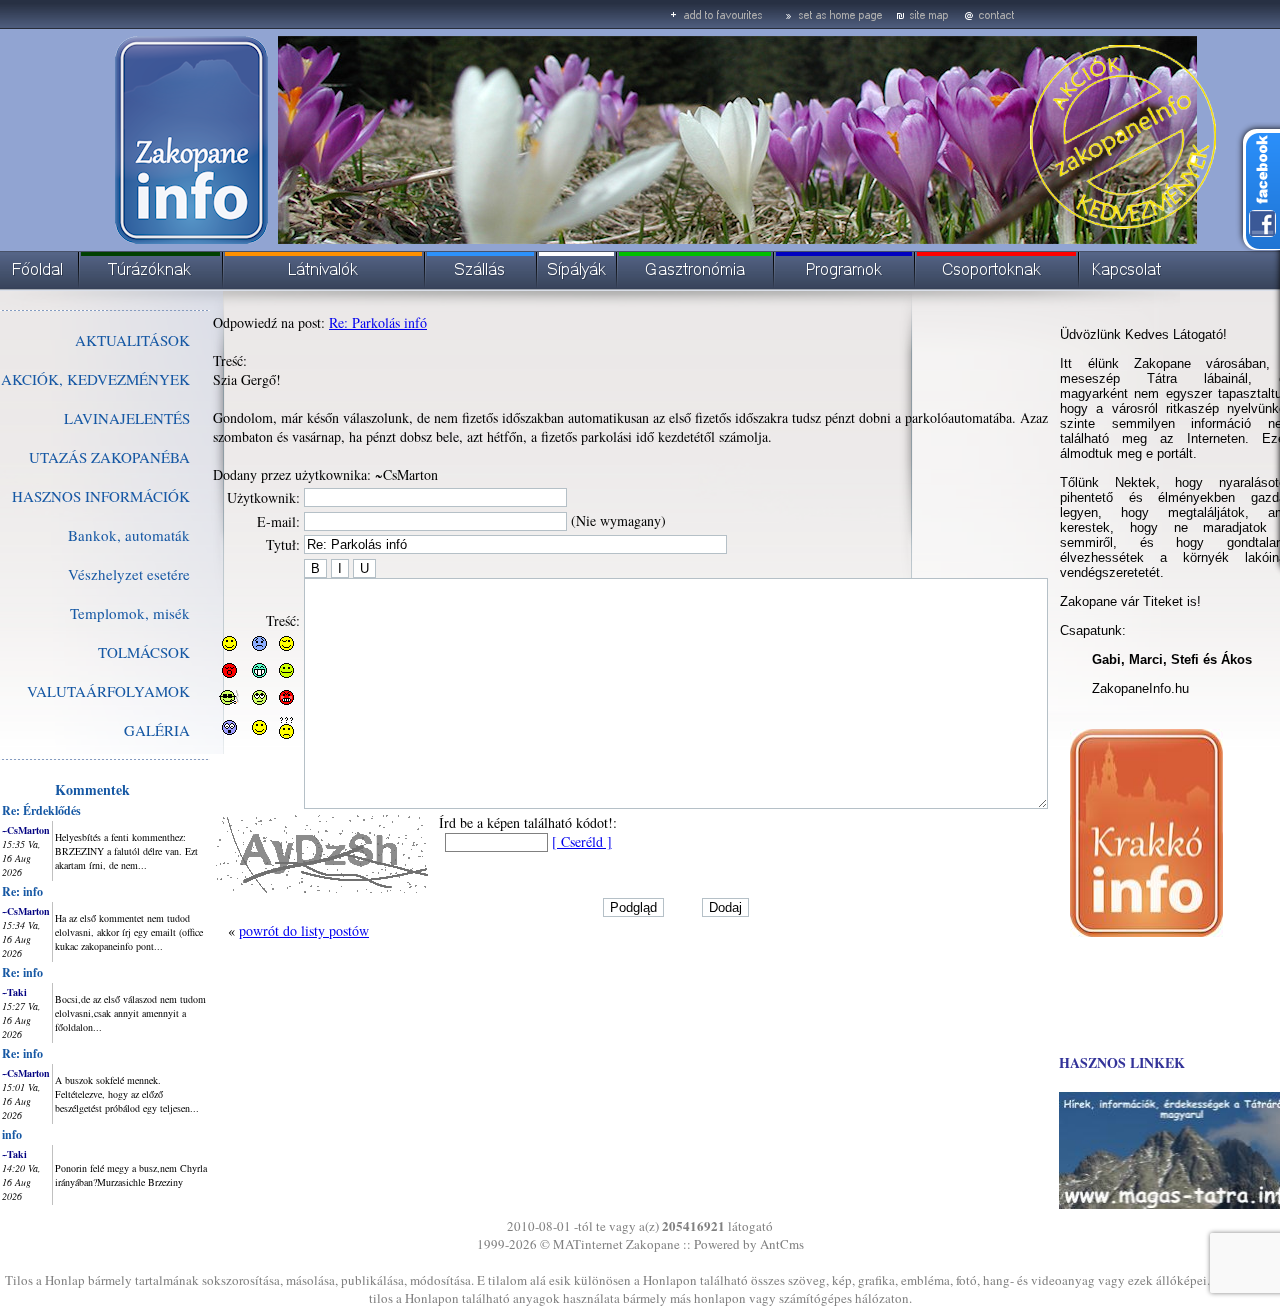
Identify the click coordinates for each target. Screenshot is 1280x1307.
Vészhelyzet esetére (129, 574)
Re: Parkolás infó (378, 322)
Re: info (22, 891)
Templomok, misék (130, 613)
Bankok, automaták (129, 535)
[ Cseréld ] (582, 841)
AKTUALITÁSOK (132, 340)
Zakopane (653, 1244)
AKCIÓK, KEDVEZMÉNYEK (95, 379)
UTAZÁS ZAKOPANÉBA (109, 457)
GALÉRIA (157, 730)
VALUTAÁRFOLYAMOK (108, 691)
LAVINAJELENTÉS (127, 418)
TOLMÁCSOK (144, 652)
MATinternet (588, 1244)
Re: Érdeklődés (41, 810)
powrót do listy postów (304, 930)
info (12, 1134)
